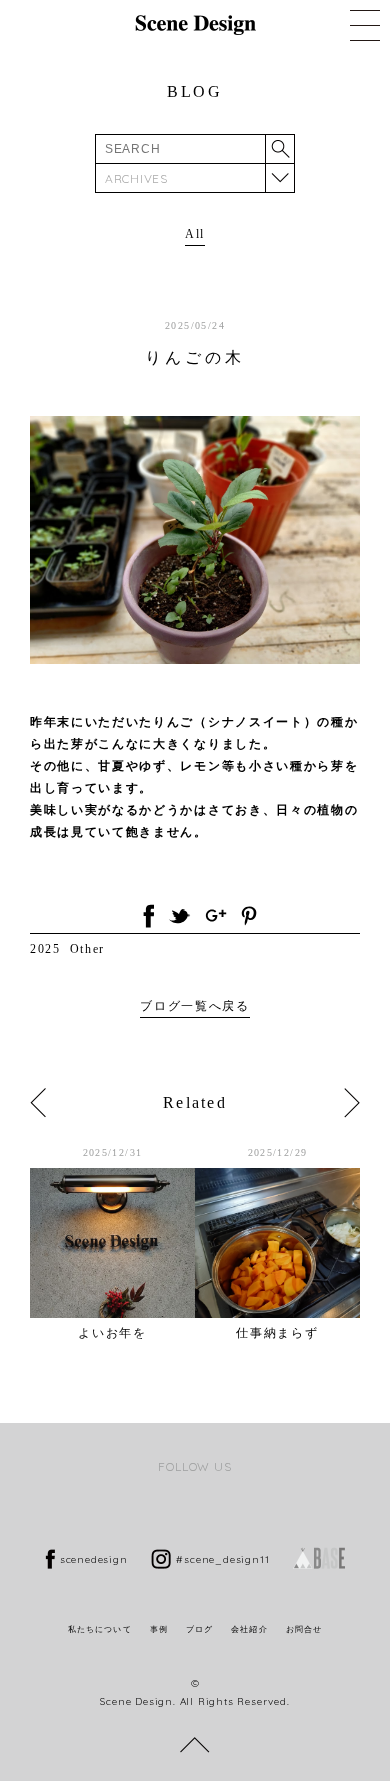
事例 (159, 1629)
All (195, 234)
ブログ (199, 1629)
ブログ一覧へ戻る (194, 1006)
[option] (112, 1243)
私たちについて (100, 1629)
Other (87, 949)
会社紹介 (249, 1629)
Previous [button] (38, 1103)
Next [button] (352, 1103)
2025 (45, 949)
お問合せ (304, 1629)
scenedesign (94, 1559)
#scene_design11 (222, 1559)
